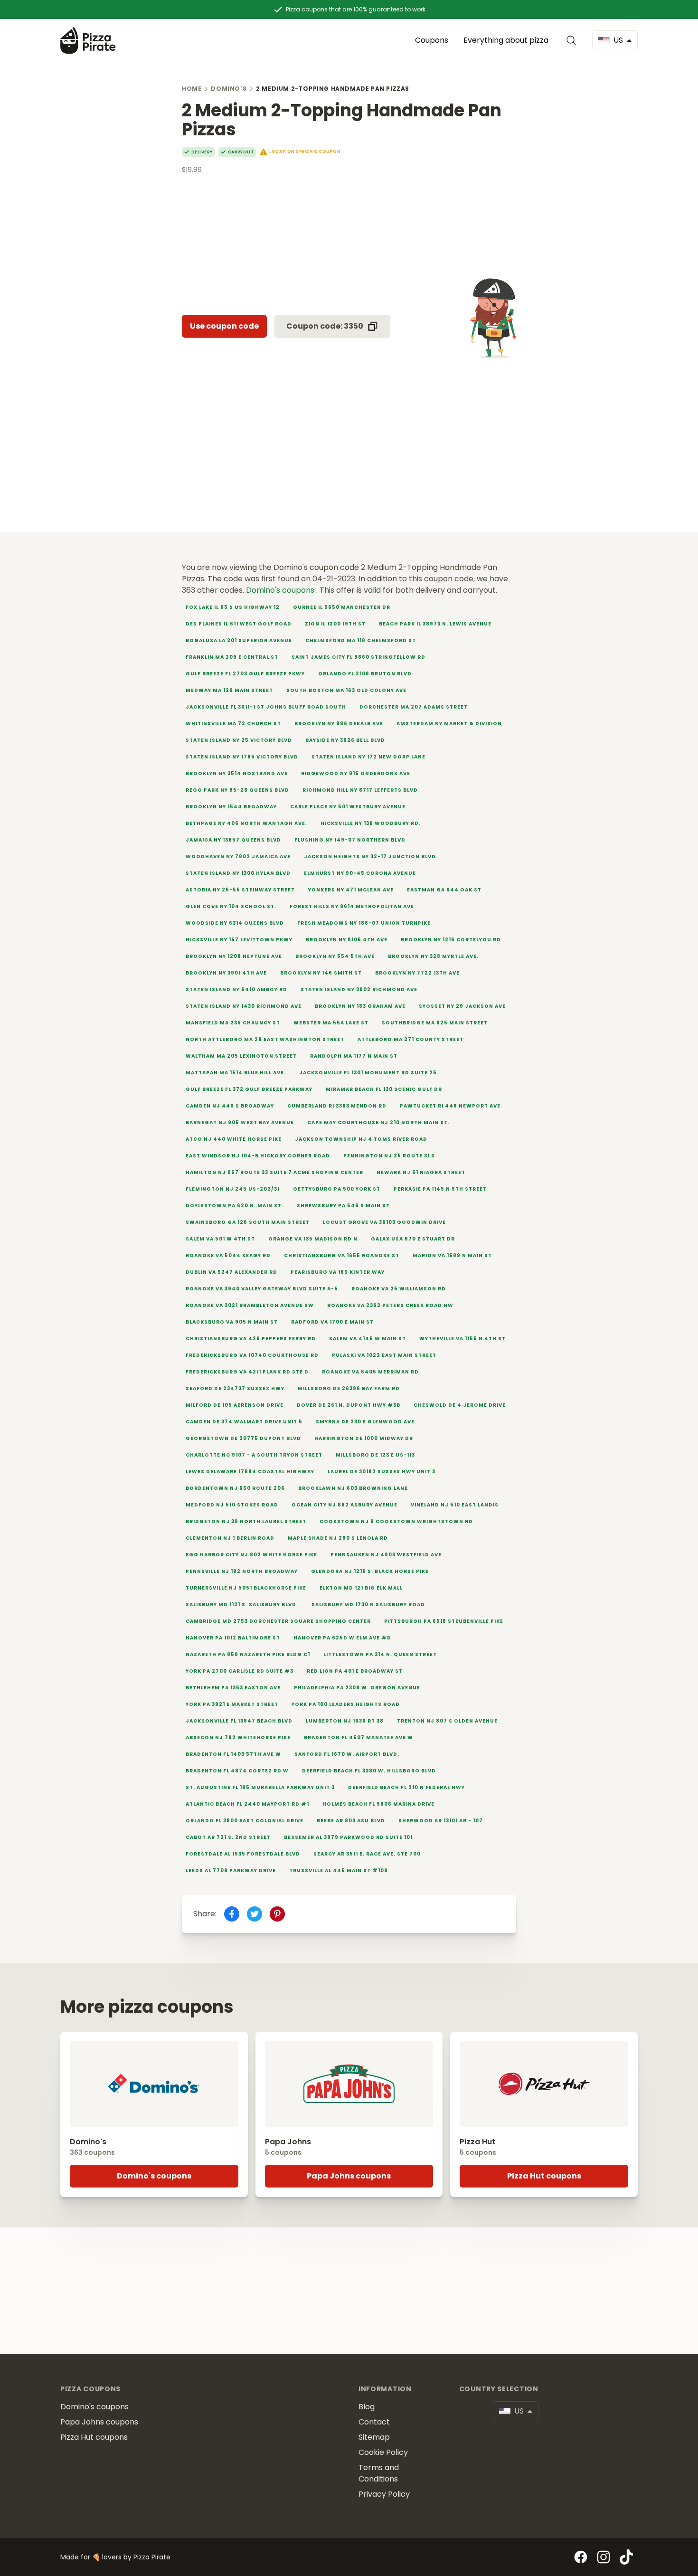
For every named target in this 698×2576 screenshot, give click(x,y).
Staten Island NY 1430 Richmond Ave (244, 1006)
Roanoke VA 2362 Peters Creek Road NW (390, 1305)
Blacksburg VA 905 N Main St (232, 1322)
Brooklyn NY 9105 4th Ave (347, 940)
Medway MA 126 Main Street (229, 690)
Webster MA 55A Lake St (331, 1023)
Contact (374, 2422)
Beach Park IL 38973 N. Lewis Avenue (435, 624)
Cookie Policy (383, 2452)
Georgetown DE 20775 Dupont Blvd (243, 1438)
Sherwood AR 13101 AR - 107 (441, 1821)
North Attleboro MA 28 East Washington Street (265, 1039)
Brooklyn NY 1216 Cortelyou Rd (451, 940)
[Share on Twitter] (255, 1914)
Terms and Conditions (379, 2473)
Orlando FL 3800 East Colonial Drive (245, 1821)
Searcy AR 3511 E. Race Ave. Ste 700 (367, 1854)
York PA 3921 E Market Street (232, 1704)
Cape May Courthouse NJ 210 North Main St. (378, 1122)
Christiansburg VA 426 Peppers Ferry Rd (251, 1339)
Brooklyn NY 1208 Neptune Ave (234, 956)
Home (192, 89)
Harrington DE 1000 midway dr (364, 1438)
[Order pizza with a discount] (88, 40)
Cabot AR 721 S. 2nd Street (228, 1837)
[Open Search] (573, 40)
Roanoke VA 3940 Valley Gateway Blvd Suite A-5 (262, 1289)
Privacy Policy (384, 2494)
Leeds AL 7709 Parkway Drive (231, 1870)
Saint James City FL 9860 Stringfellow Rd (358, 657)
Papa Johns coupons (349, 2176)
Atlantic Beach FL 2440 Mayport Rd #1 (247, 1804)
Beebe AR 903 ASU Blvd (351, 1821)
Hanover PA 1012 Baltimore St (233, 1638)
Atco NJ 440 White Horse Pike (234, 1139)
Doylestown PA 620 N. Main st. (235, 1206)
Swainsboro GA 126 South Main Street (248, 1222)
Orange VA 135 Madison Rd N (313, 1239)
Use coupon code (224, 326)
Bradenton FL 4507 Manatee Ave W (358, 1738)
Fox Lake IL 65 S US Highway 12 (233, 607)
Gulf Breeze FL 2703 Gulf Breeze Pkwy (245, 674)
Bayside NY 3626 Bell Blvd (345, 740)
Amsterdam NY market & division (449, 724)
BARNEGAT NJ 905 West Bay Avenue (240, 1122)
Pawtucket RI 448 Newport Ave (450, 1106)
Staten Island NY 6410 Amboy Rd (236, 990)
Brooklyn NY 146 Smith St (321, 973)
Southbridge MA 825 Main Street (435, 1023)
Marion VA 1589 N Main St (452, 1255)
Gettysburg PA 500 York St (337, 1189)
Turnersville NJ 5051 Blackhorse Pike (246, 1588)
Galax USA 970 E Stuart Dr (413, 1239)
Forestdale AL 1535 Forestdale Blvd (243, 1854)
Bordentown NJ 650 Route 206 (235, 1488)
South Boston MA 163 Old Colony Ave (346, 690)
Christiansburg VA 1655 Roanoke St (342, 1255)
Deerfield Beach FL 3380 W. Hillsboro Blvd (369, 1771)
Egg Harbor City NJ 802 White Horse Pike (251, 1555)
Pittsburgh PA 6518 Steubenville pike (444, 1621)
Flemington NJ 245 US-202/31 (233, 1189)
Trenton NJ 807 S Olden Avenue (447, 1721)
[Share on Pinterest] (277, 1914)
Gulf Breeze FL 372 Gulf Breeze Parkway (249, 1089)
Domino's (229, 89)
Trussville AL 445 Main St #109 (339, 1870)
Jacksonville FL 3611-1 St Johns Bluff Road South (266, 707)
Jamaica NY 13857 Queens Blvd (233, 840)
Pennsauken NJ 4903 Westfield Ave (386, 1555)
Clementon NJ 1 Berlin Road (230, 1538)
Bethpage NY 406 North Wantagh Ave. (246, 823)
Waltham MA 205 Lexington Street (241, 1056)
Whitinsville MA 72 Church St (233, 724)
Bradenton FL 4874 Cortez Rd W (237, 1771)
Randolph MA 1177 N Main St (354, 1056)
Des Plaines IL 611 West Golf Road (239, 624)
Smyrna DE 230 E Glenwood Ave (365, 1422)
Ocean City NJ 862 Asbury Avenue (344, 1505)
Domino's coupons (281, 590)
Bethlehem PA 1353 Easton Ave (233, 1688)
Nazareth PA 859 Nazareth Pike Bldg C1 (248, 1654)
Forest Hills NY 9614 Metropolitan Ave (352, 906)
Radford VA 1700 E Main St (332, 1322)
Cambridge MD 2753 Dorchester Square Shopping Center (278, 1621)
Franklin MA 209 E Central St (232, 657)
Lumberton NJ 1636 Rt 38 (345, 1721)
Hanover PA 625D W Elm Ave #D (342, 1638)
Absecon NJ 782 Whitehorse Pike (238, 1738)
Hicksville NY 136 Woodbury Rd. (371, 823)
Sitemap (374, 2437)
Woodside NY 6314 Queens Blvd (235, 923)
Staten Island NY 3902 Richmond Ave (359, 990)
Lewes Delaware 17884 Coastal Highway (250, 1472)
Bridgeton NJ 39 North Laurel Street (246, 1521)
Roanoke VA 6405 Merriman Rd (370, 1372)
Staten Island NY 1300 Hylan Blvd (238, 873)
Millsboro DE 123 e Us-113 (375, 1455)
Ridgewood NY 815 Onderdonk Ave (356, 773)
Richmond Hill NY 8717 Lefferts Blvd (360, 790)
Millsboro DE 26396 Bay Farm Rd (349, 1388)
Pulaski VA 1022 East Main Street (384, 1355)
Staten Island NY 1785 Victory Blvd (242, 757)
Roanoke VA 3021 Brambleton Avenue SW (250, 1305)
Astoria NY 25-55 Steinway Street (240, 890)
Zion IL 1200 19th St (335, 624)
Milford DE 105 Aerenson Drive (235, 1405)
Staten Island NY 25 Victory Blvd (239, 740)
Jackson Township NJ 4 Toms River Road (361, 1139)
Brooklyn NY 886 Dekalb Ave (339, 724)
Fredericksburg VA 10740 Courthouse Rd (252, 1355)
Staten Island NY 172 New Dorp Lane (368, 757)
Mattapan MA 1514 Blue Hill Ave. (236, 1073)
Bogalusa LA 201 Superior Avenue (239, 640)
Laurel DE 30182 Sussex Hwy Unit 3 (382, 1472)
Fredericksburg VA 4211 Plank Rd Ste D (247, 1372)
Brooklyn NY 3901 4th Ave (226, 973)
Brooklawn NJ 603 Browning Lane (353, 1488)
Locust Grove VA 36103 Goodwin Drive (384, 1222)
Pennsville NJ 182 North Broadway (242, 1571)
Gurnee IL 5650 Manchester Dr (342, 607)
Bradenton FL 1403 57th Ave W (233, 1754)
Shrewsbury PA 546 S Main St (343, 1206)
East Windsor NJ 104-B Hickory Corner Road (258, 1156)
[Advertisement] (349, 241)
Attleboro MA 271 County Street (410, 1039)
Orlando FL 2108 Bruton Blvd (365, 674)
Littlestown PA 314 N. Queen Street (380, 1654)
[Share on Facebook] (232, 1914)
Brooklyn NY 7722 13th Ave (417, 973)
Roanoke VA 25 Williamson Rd (399, 1289)
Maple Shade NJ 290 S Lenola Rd (338, 1538)
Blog (367, 2407)
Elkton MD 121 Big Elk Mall (361, 1588)
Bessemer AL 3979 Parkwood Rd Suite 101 (348, 1837)
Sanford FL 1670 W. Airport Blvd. (347, 1754)
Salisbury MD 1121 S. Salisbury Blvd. (242, 1605)
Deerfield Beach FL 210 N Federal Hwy (406, 1787)
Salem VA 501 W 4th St (220, 1239)
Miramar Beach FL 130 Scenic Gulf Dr (384, 1089)
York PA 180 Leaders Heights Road (346, 1704)
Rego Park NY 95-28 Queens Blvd (237, 790)
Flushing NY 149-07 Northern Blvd (350, 840)
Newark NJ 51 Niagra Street (421, 1172)
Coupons (432, 40)
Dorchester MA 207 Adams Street (414, 707)
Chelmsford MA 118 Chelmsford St (361, 640)
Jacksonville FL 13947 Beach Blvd (239, 1721)
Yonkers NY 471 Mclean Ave (351, 890)
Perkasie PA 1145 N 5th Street (440, 1189)
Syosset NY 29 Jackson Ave (462, 1006)
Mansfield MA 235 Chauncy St (233, 1023)
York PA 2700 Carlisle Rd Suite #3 (240, 1671)
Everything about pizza (506, 40)
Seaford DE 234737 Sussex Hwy (235, 1388)
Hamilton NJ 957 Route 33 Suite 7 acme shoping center (274, 1172)
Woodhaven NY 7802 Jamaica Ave (238, 857)
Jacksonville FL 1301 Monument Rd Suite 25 (368, 1073)
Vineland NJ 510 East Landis (455, 1505)
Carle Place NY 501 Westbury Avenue (348, 807)
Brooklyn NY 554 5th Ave (335, 956)
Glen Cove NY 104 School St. (231, 906)
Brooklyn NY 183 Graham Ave (360, 1006)
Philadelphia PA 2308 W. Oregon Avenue (357, 1688)
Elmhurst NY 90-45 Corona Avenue (360, 873)
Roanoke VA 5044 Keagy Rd (228, 1255)
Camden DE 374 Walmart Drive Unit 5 (244, 1422)
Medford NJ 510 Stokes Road (232, 1505)
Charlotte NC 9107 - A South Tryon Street (254, 1455)
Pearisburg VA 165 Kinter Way (338, 1272)
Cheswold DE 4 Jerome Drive (460, 1405)
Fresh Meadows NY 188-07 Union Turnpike (364, 923)
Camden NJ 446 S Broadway (230, 1106)
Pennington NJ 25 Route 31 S (389, 1156)
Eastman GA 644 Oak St (444, 890)
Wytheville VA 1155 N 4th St (462, 1339)
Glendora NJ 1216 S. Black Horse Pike (370, 1571)
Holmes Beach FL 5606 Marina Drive (378, 1804)
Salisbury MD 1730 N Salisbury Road (368, 1605)
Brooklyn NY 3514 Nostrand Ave (237, 773)
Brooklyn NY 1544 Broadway (231, 807)
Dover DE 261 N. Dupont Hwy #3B (349, 1405)
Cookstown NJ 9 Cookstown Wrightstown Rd (396, 1521)
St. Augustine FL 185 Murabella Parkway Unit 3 (260, 1787)
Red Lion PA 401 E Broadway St (355, 1671)
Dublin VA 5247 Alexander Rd (231, 1272)
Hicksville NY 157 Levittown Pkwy (239, 940)
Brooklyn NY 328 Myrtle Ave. (433, 956)
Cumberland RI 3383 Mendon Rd (337, 1106)
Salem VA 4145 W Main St (368, 1339)
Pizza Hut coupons (544, 2176)
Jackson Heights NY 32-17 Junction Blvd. (371, 857)
